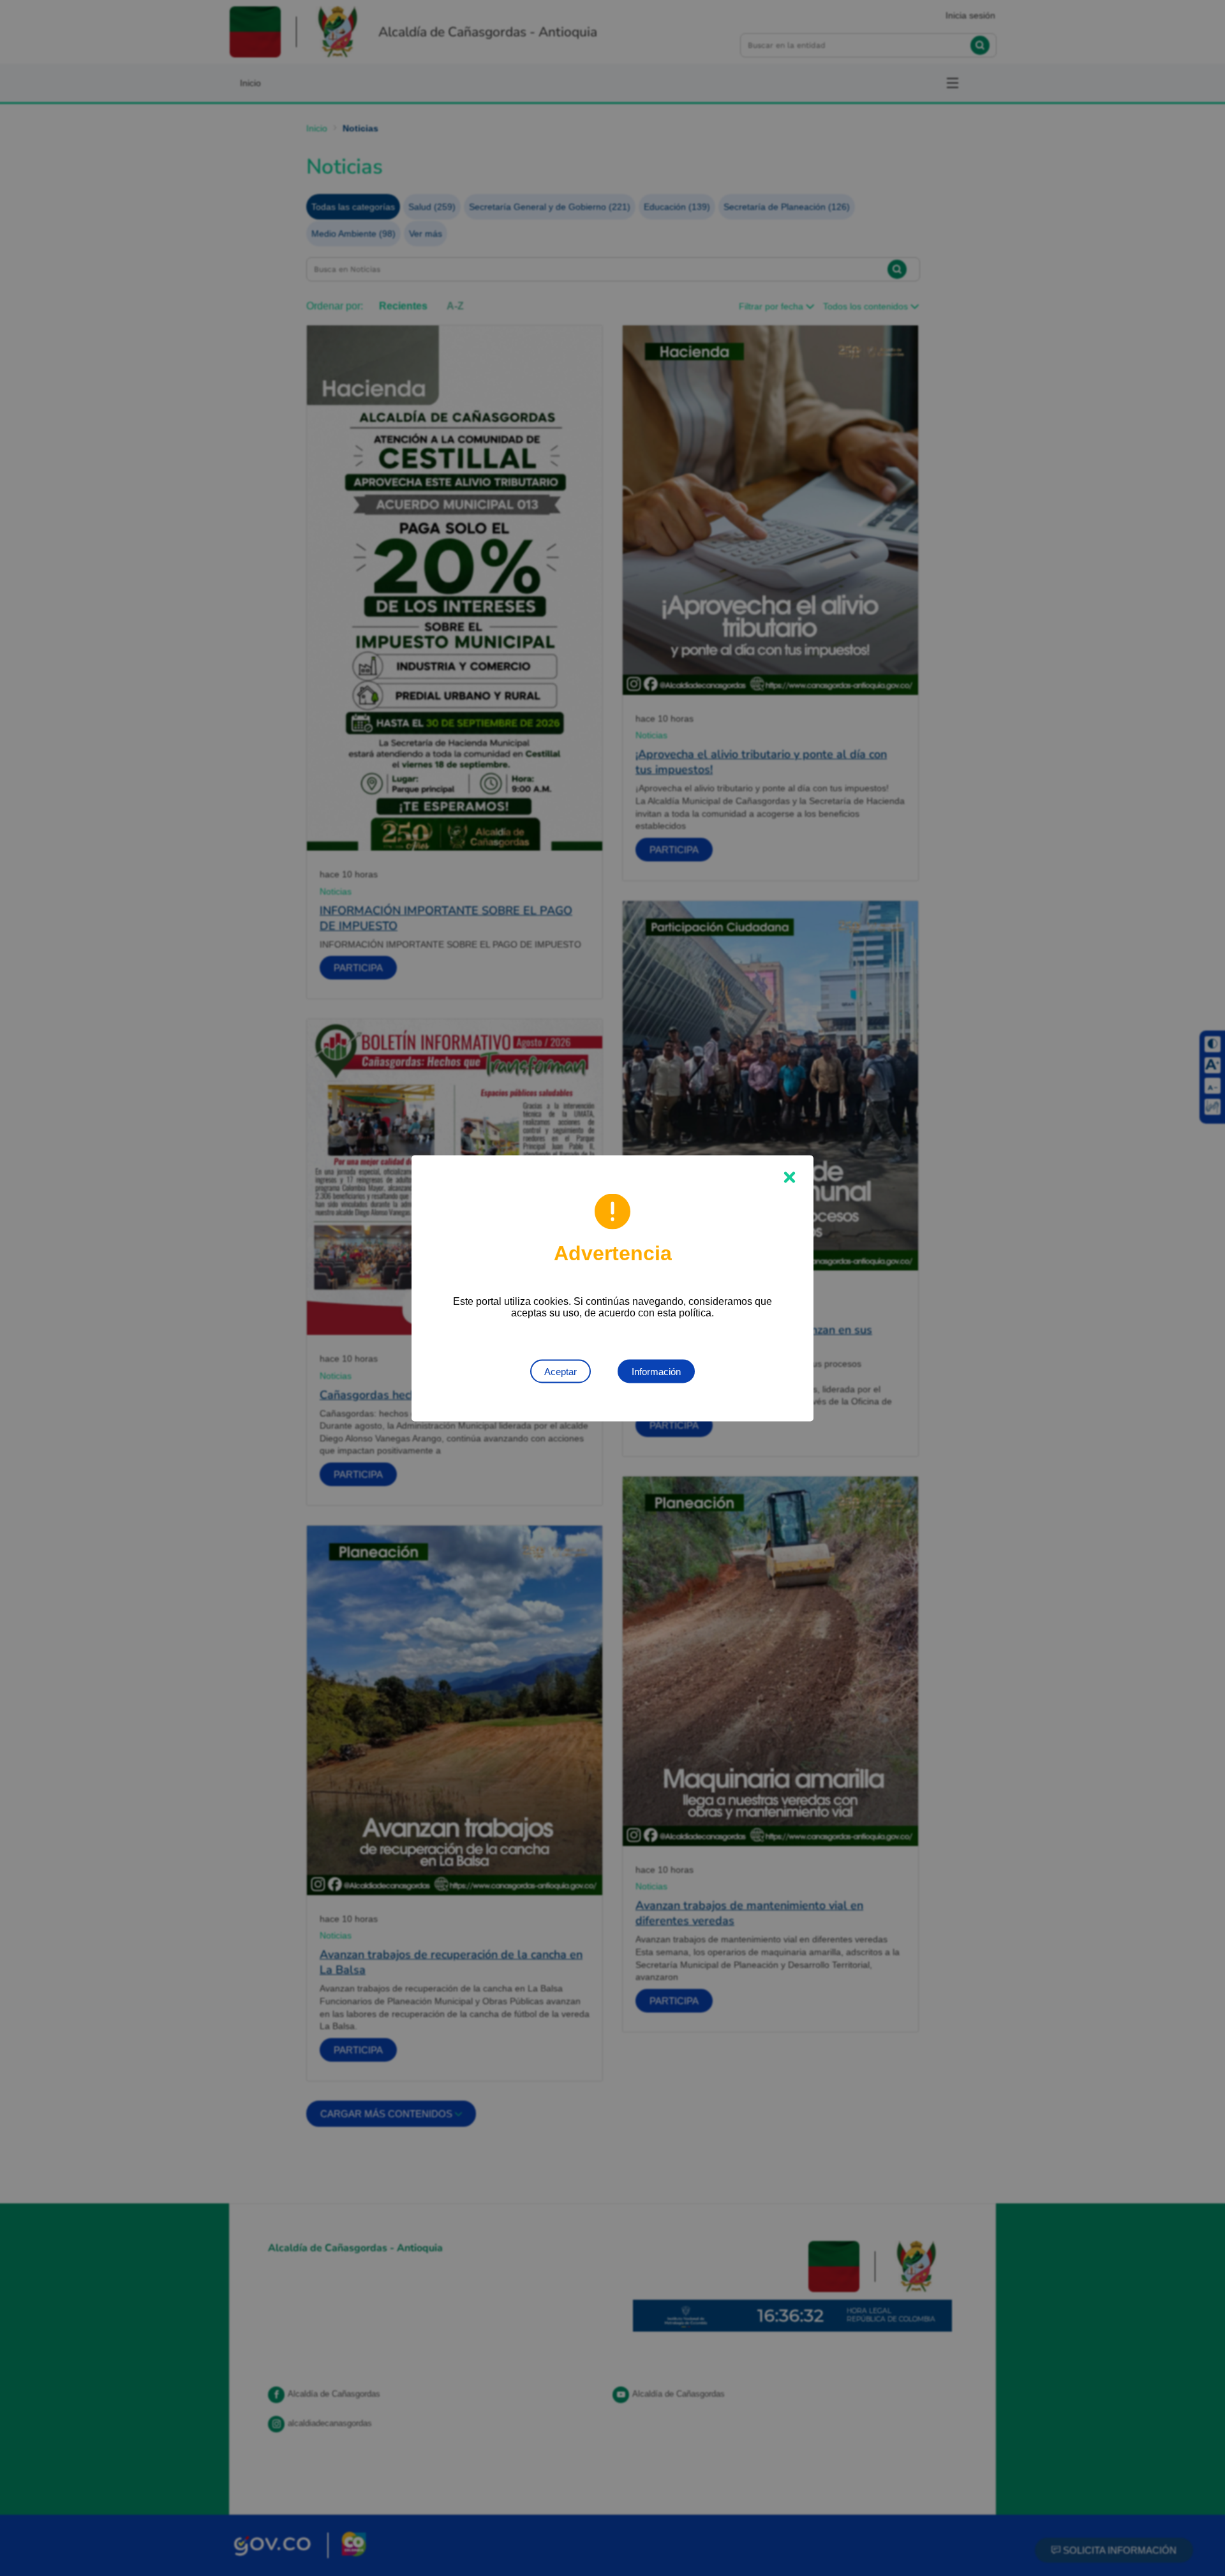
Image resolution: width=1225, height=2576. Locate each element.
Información (656, 1371)
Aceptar (561, 1371)
